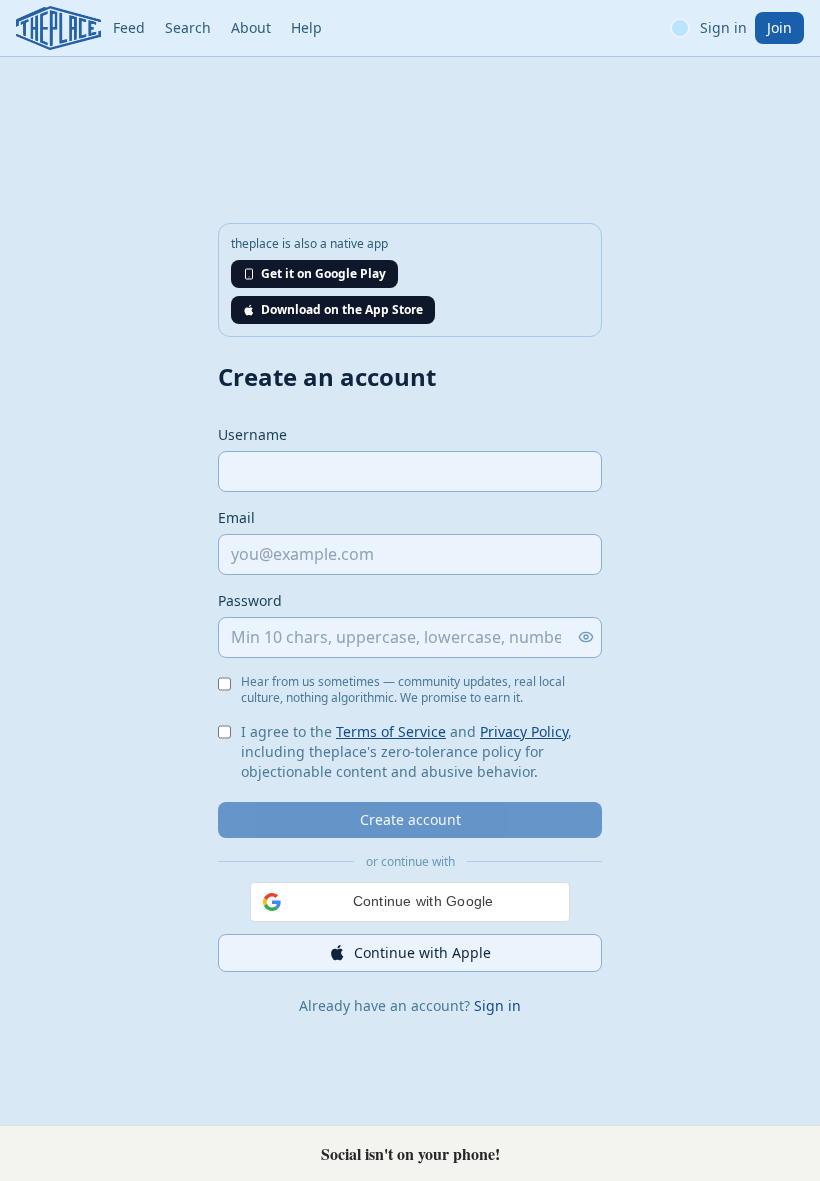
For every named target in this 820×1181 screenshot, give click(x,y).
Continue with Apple (422, 952)
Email (236, 517)
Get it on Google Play (323, 273)
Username (252, 434)
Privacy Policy (524, 731)
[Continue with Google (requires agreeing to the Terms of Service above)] (410, 902)
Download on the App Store (342, 309)
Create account (410, 819)
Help (306, 27)
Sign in (723, 27)
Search (188, 27)
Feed (129, 27)
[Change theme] (680, 28)
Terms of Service (391, 731)
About (251, 27)
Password (250, 600)
